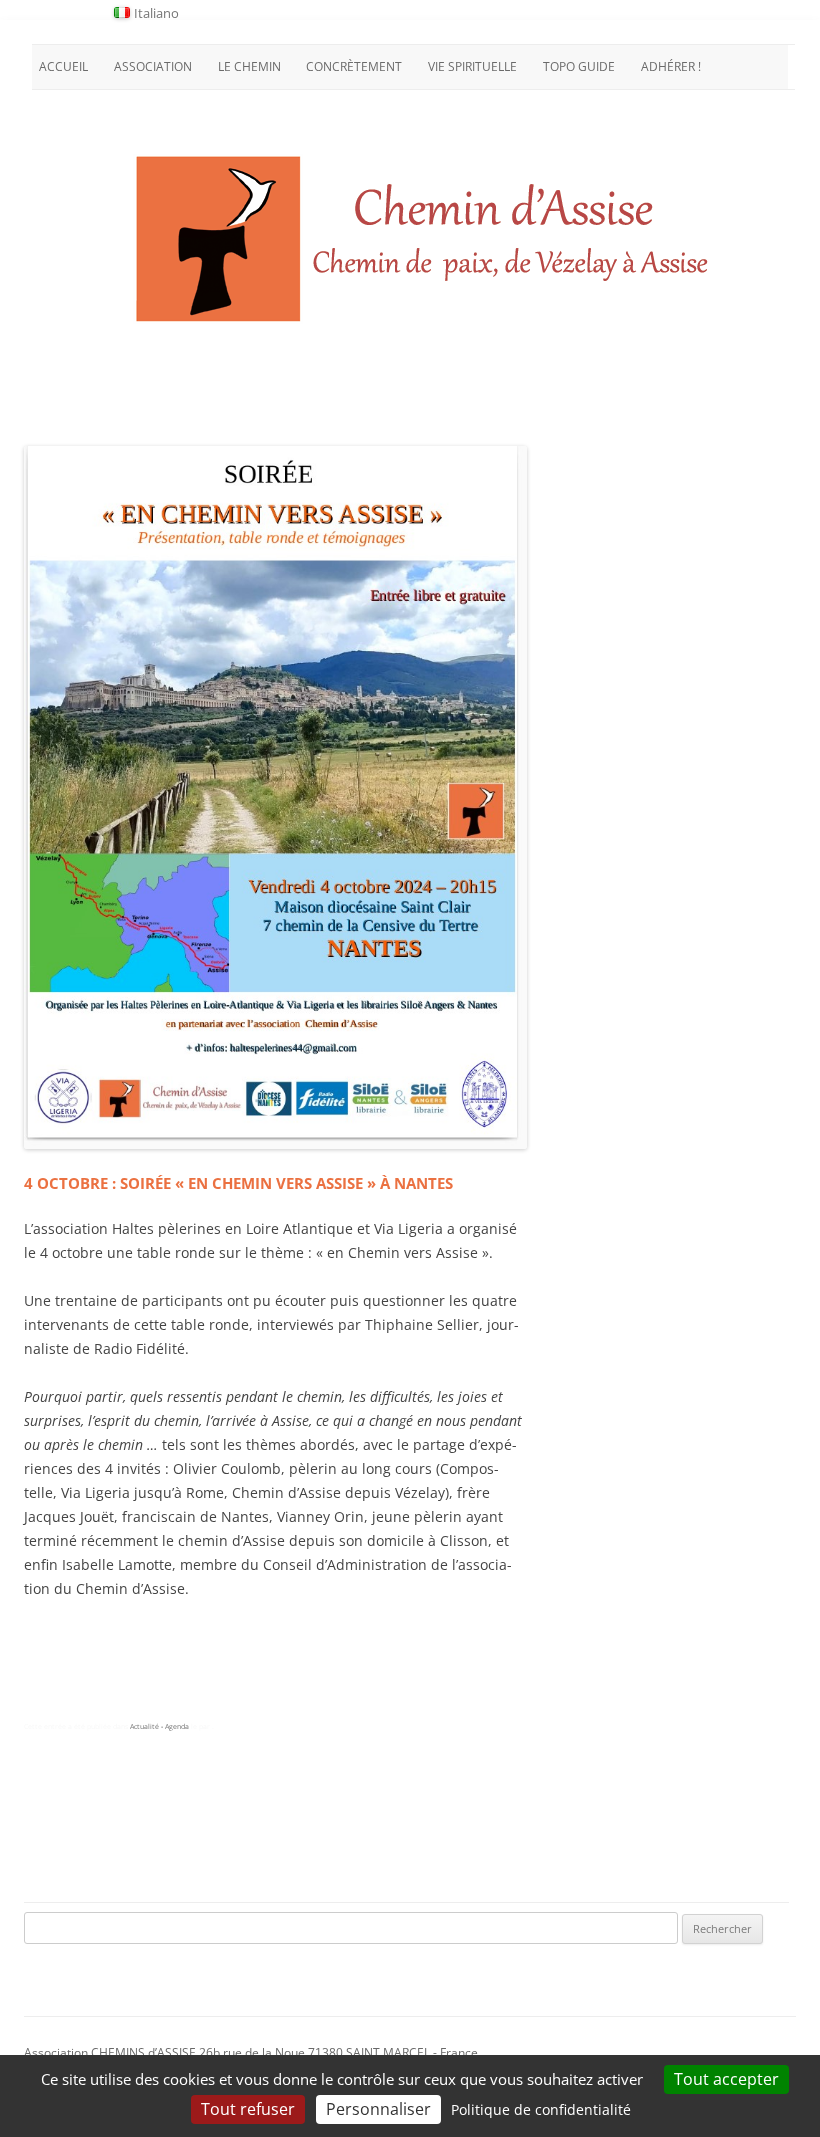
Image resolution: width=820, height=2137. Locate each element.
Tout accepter (726, 2079)
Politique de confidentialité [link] (541, 2109)
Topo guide (579, 66)
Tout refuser (248, 2109)
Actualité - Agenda (159, 1726)
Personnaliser (378, 2109)
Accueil (63, 66)
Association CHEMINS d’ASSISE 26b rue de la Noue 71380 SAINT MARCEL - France (251, 2052)
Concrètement (354, 66)
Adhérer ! (671, 66)
